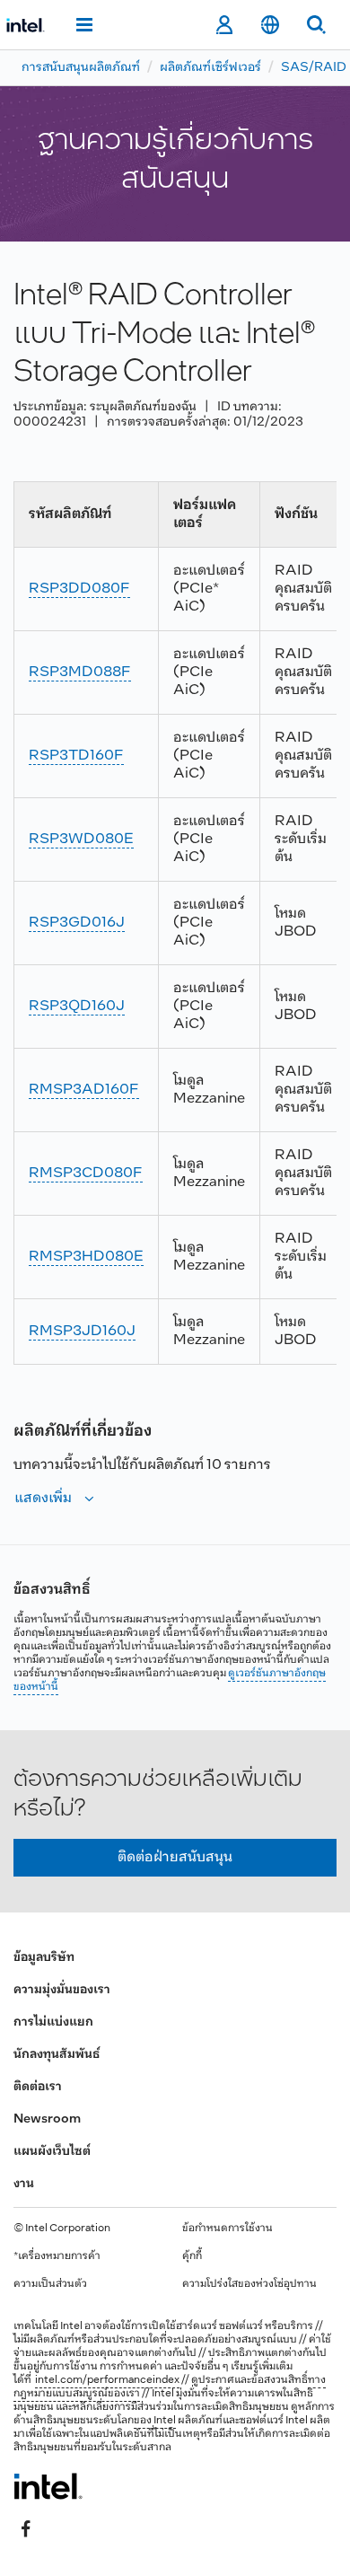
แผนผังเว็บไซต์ (52, 2152)
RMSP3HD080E (86, 1257)
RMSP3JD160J (82, 1331)
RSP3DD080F (79, 589)
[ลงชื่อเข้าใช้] (224, 25)
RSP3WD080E (81, 839)
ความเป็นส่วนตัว (50, 2284)
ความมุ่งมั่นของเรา (62, 1990)
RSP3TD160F (76, 756)
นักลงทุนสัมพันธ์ (57, 2055)
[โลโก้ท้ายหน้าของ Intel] (48, 2486)
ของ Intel (155, 2421)
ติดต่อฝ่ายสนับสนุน (175, 1857)
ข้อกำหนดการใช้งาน (227, 2229)
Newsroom (47, 2119)
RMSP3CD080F (86, 1173)
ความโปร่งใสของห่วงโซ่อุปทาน (249, 2284)
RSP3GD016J (77, 923)
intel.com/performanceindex (107, 2380)
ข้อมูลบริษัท (44, 1958)
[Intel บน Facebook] (26, 2528)
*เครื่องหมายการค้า (57, 2256)
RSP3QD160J (77, 1006)
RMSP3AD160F (84, 1090)
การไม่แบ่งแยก (53, 2022)
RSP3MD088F (80, 672)
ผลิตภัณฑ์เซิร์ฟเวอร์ (210, 68)
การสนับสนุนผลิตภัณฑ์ (81, 68)
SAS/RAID (314, 68)
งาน (24, 2184)
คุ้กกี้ (192, 2256)
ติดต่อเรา (38, 2087)
